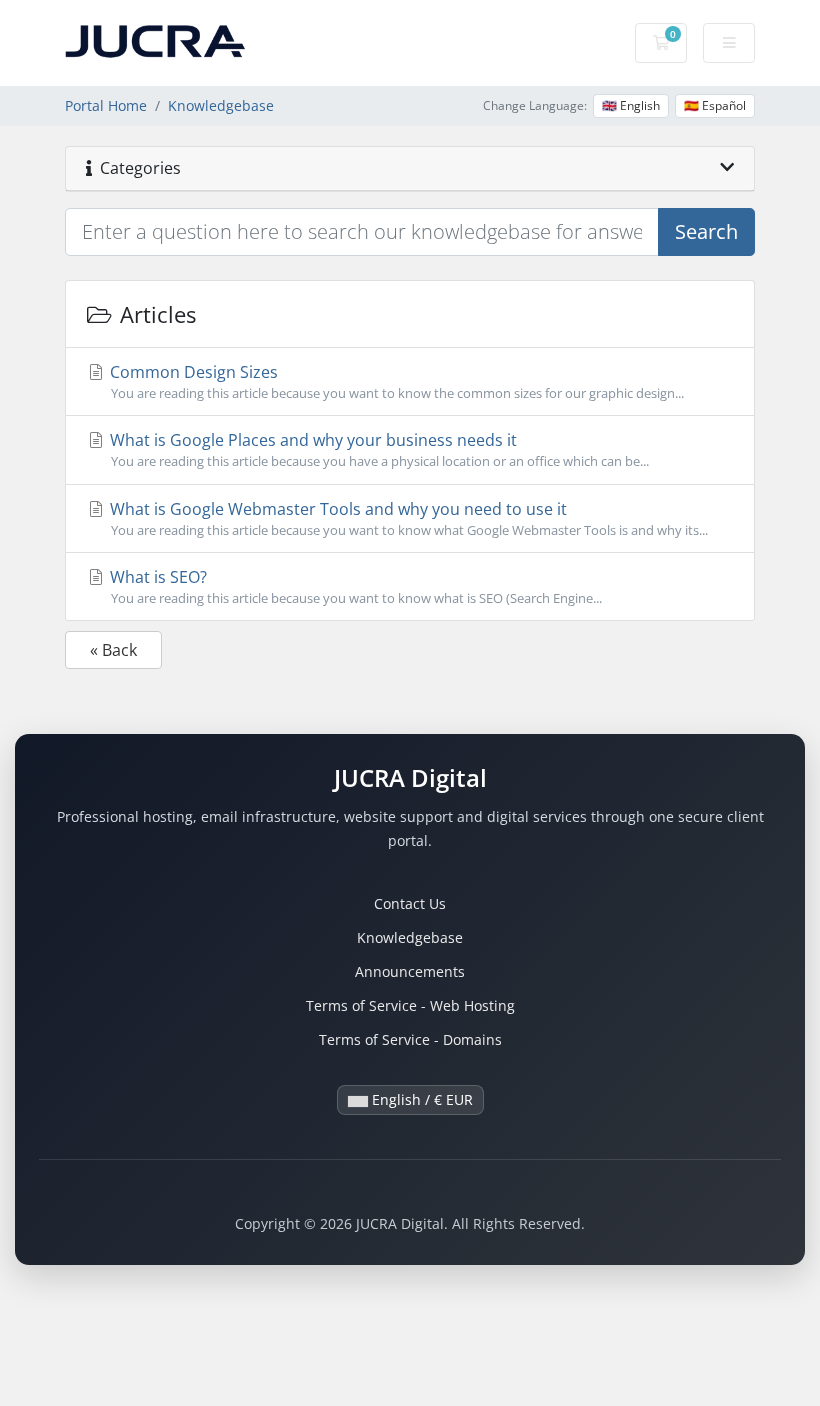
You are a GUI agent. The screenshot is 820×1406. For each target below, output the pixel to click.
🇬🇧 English (631, 105)
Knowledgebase (221, 105)
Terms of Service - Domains (410, 1039)
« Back (113, 650)
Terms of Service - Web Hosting (410, 1005)
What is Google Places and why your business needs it (377, 449)
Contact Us (410, 903)
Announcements (410, 971)
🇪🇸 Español (715, 105)
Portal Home (106, 105)
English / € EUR (420, 1099)
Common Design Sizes (395, 381)
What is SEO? (354, 586)
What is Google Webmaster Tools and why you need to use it (407, 518)
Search (706, 231)
